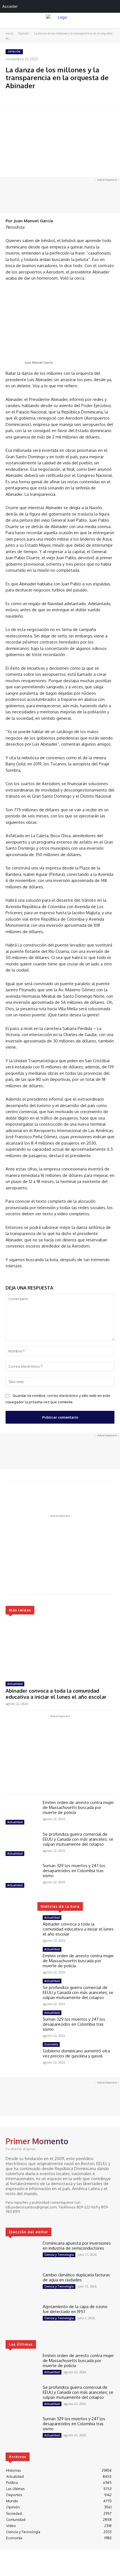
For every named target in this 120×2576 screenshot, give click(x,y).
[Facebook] (9, 2218)
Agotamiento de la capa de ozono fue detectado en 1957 (75, 2309)
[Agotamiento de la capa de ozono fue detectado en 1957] (22, 2317)
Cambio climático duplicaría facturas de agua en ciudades (76, 2277)
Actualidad (15, 1684)
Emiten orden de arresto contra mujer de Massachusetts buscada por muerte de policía (78, 1807)
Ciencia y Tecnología (59, 2255)
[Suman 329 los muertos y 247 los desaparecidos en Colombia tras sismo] (22, 1876)
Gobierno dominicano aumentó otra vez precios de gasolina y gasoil (76, 2053)
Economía (51, 2044)
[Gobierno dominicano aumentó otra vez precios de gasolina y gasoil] (22, 2055)
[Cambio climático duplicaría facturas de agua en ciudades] (22, 2286)
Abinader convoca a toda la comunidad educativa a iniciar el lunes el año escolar (56, 1694)
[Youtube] (33, 2218)
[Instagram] (17, 2218)
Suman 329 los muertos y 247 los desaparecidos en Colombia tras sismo (74, 1871)
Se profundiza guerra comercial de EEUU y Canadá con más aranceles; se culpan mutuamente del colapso (78, 1839)
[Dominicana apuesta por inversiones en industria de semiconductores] (22, 2254)
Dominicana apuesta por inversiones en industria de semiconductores (77, 2246)
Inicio (9, 33)
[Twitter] (25, 2218)
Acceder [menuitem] (10, 6)
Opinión (23, 33)
